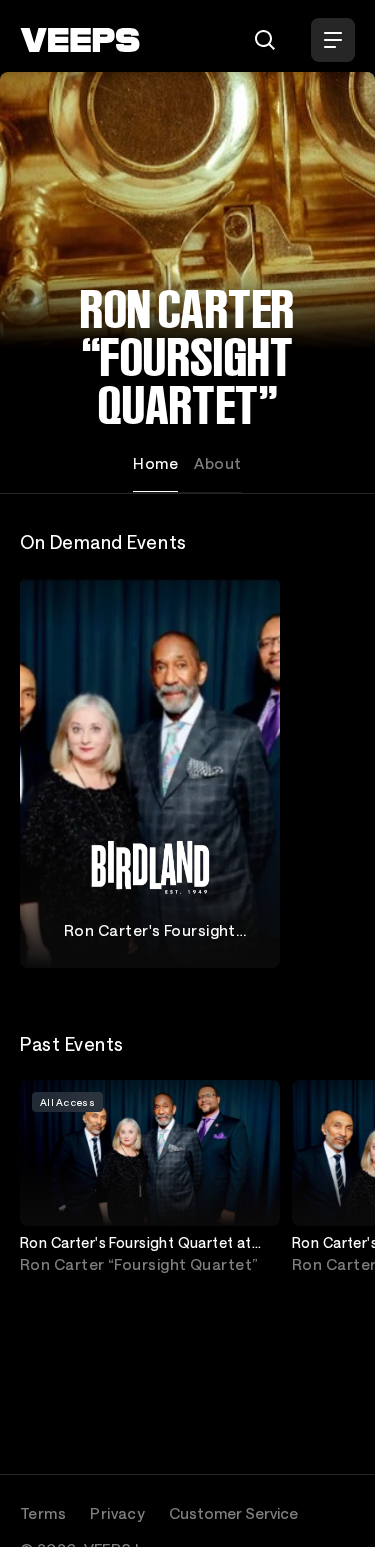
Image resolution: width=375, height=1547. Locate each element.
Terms (43, 1513)
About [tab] (217, 463)
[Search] (265, 40)
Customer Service (233, 1513)
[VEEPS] (80, 40)
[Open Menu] (333, 40)
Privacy (117, 1513)
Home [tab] (155, 463)
